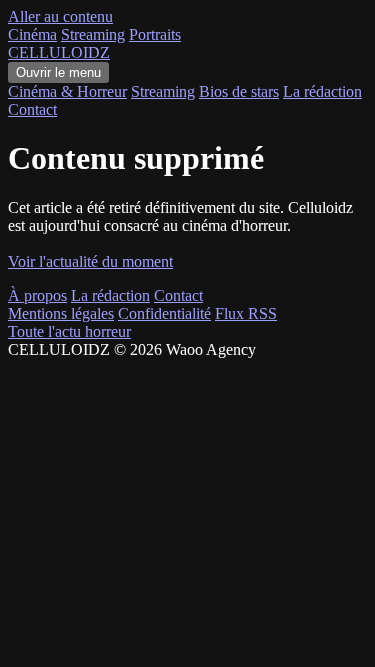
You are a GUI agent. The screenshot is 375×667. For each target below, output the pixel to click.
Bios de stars (239, 91)
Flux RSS (246, 313)
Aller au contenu (60, 16)
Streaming (93, 34)
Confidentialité (164, 313)
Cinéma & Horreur (67, 91)
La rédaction (322, 91)
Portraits (155, 34)
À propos (37, 295)
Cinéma (32, 34)
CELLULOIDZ (59, 52)
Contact (32, 109)
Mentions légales (61, 313)
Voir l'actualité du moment (90, 261)
